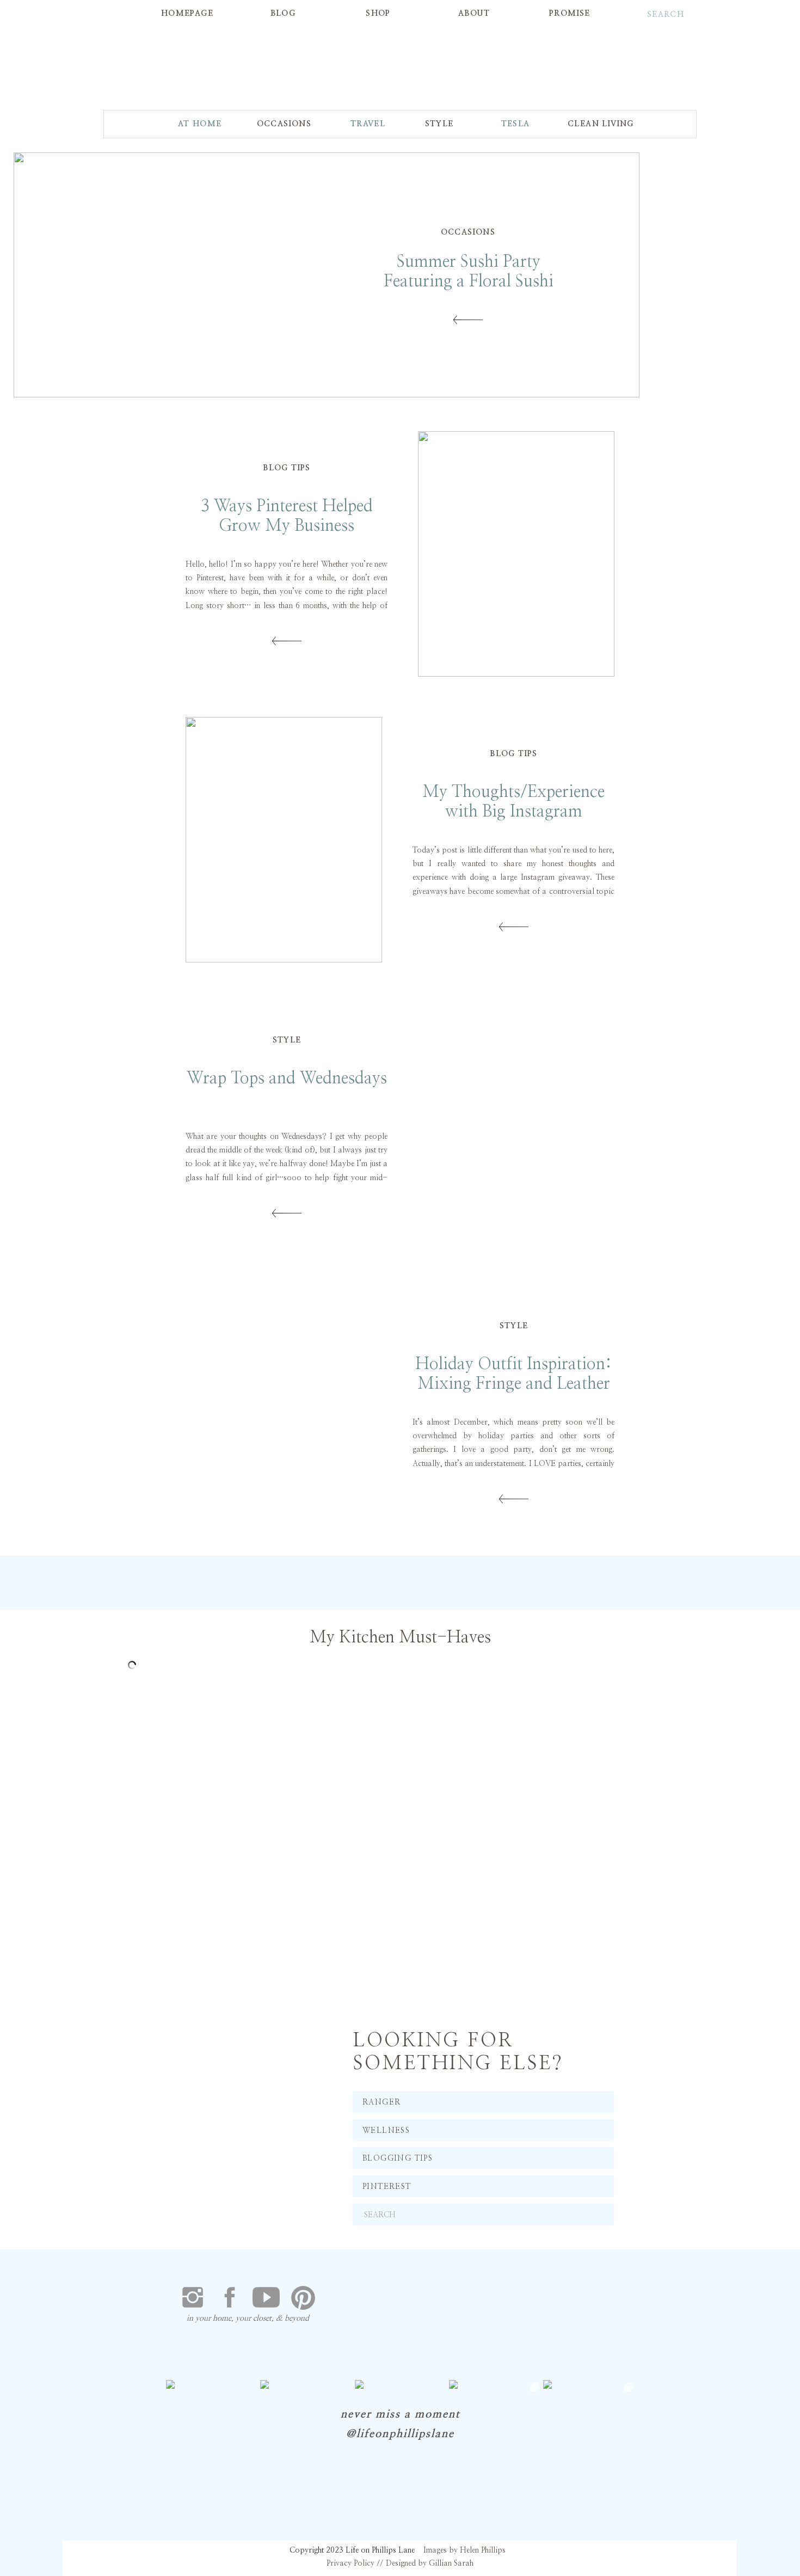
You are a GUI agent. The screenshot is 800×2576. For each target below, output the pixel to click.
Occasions (468, 232)
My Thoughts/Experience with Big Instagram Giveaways (513, 812)
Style (287, 1040)
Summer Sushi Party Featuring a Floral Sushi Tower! (469, 281)
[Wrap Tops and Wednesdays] (516, 1126)
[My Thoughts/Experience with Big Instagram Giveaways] (284, 840)
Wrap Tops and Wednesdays (287, 1078)
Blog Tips (287, 468)
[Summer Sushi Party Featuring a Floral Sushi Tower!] (468, 320)
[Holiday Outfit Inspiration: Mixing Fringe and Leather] (284, 1412)
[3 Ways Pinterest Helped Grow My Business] (516, 554)
